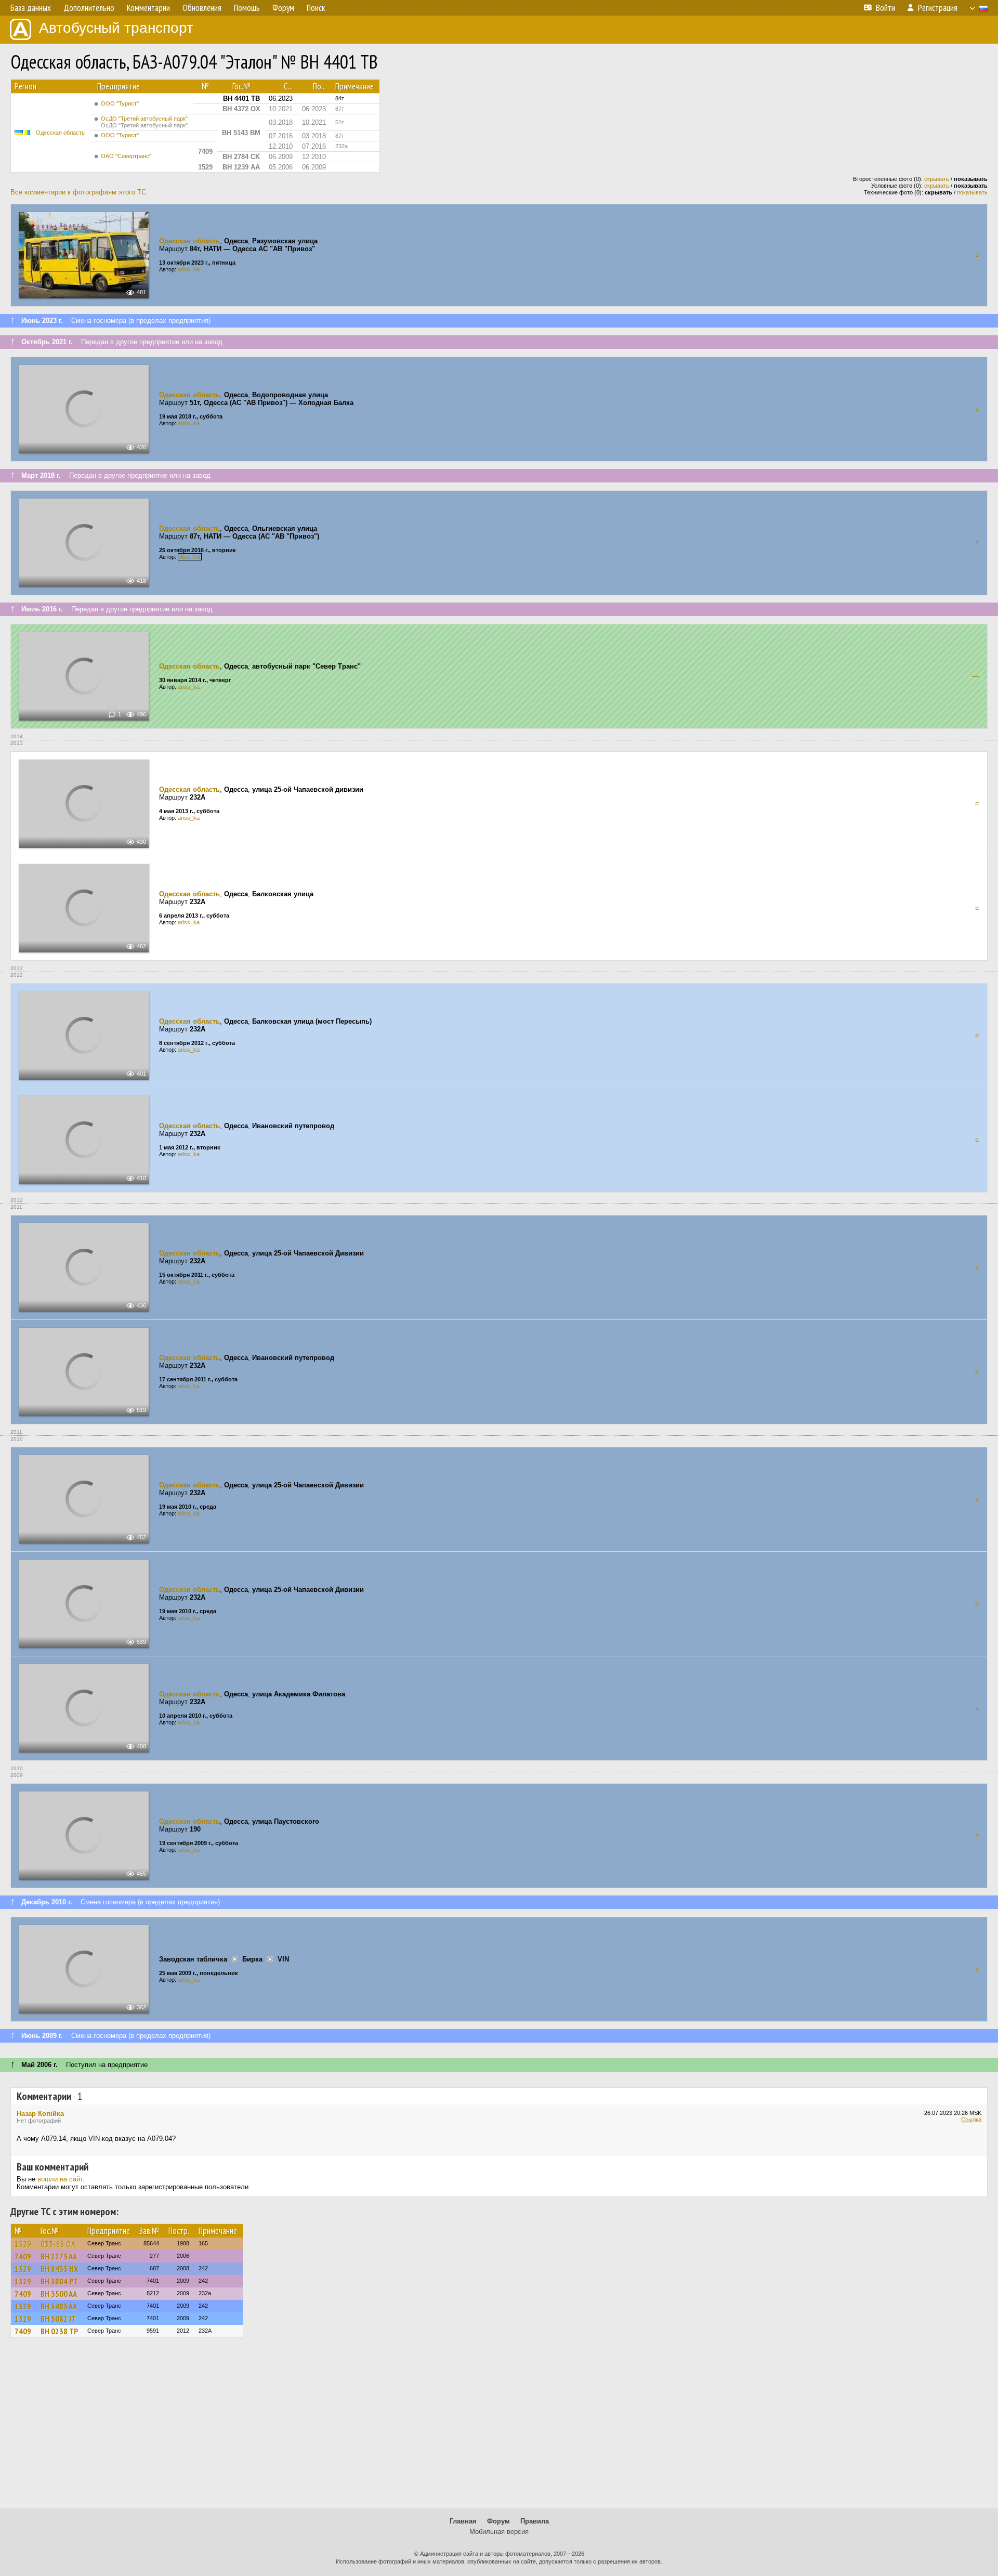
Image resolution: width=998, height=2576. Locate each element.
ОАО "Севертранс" (126, 156)
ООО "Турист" (120, 103)
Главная (463, 2521)
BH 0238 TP (59, 2331)
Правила (535, 2521)
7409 (23, 2256)
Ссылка (971, 2120)
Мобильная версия (499, 2532)
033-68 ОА (58, 2244)
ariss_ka (189, 269)
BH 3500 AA (59, 2294)
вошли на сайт (60, 2179)
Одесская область (60, 133)
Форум (498, 2521)
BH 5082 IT (58, 2319)
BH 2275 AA (59, 2256)
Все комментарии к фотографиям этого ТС (78, 192)
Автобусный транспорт (116, 28)
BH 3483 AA (59, 2306)
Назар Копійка (40, 2114)
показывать (972, 192)
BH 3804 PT (59, 2281)
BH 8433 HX (59, 2269)
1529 (23, 2244)
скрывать (937, 179)
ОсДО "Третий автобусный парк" (144, 122)
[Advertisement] (499, 2428)
